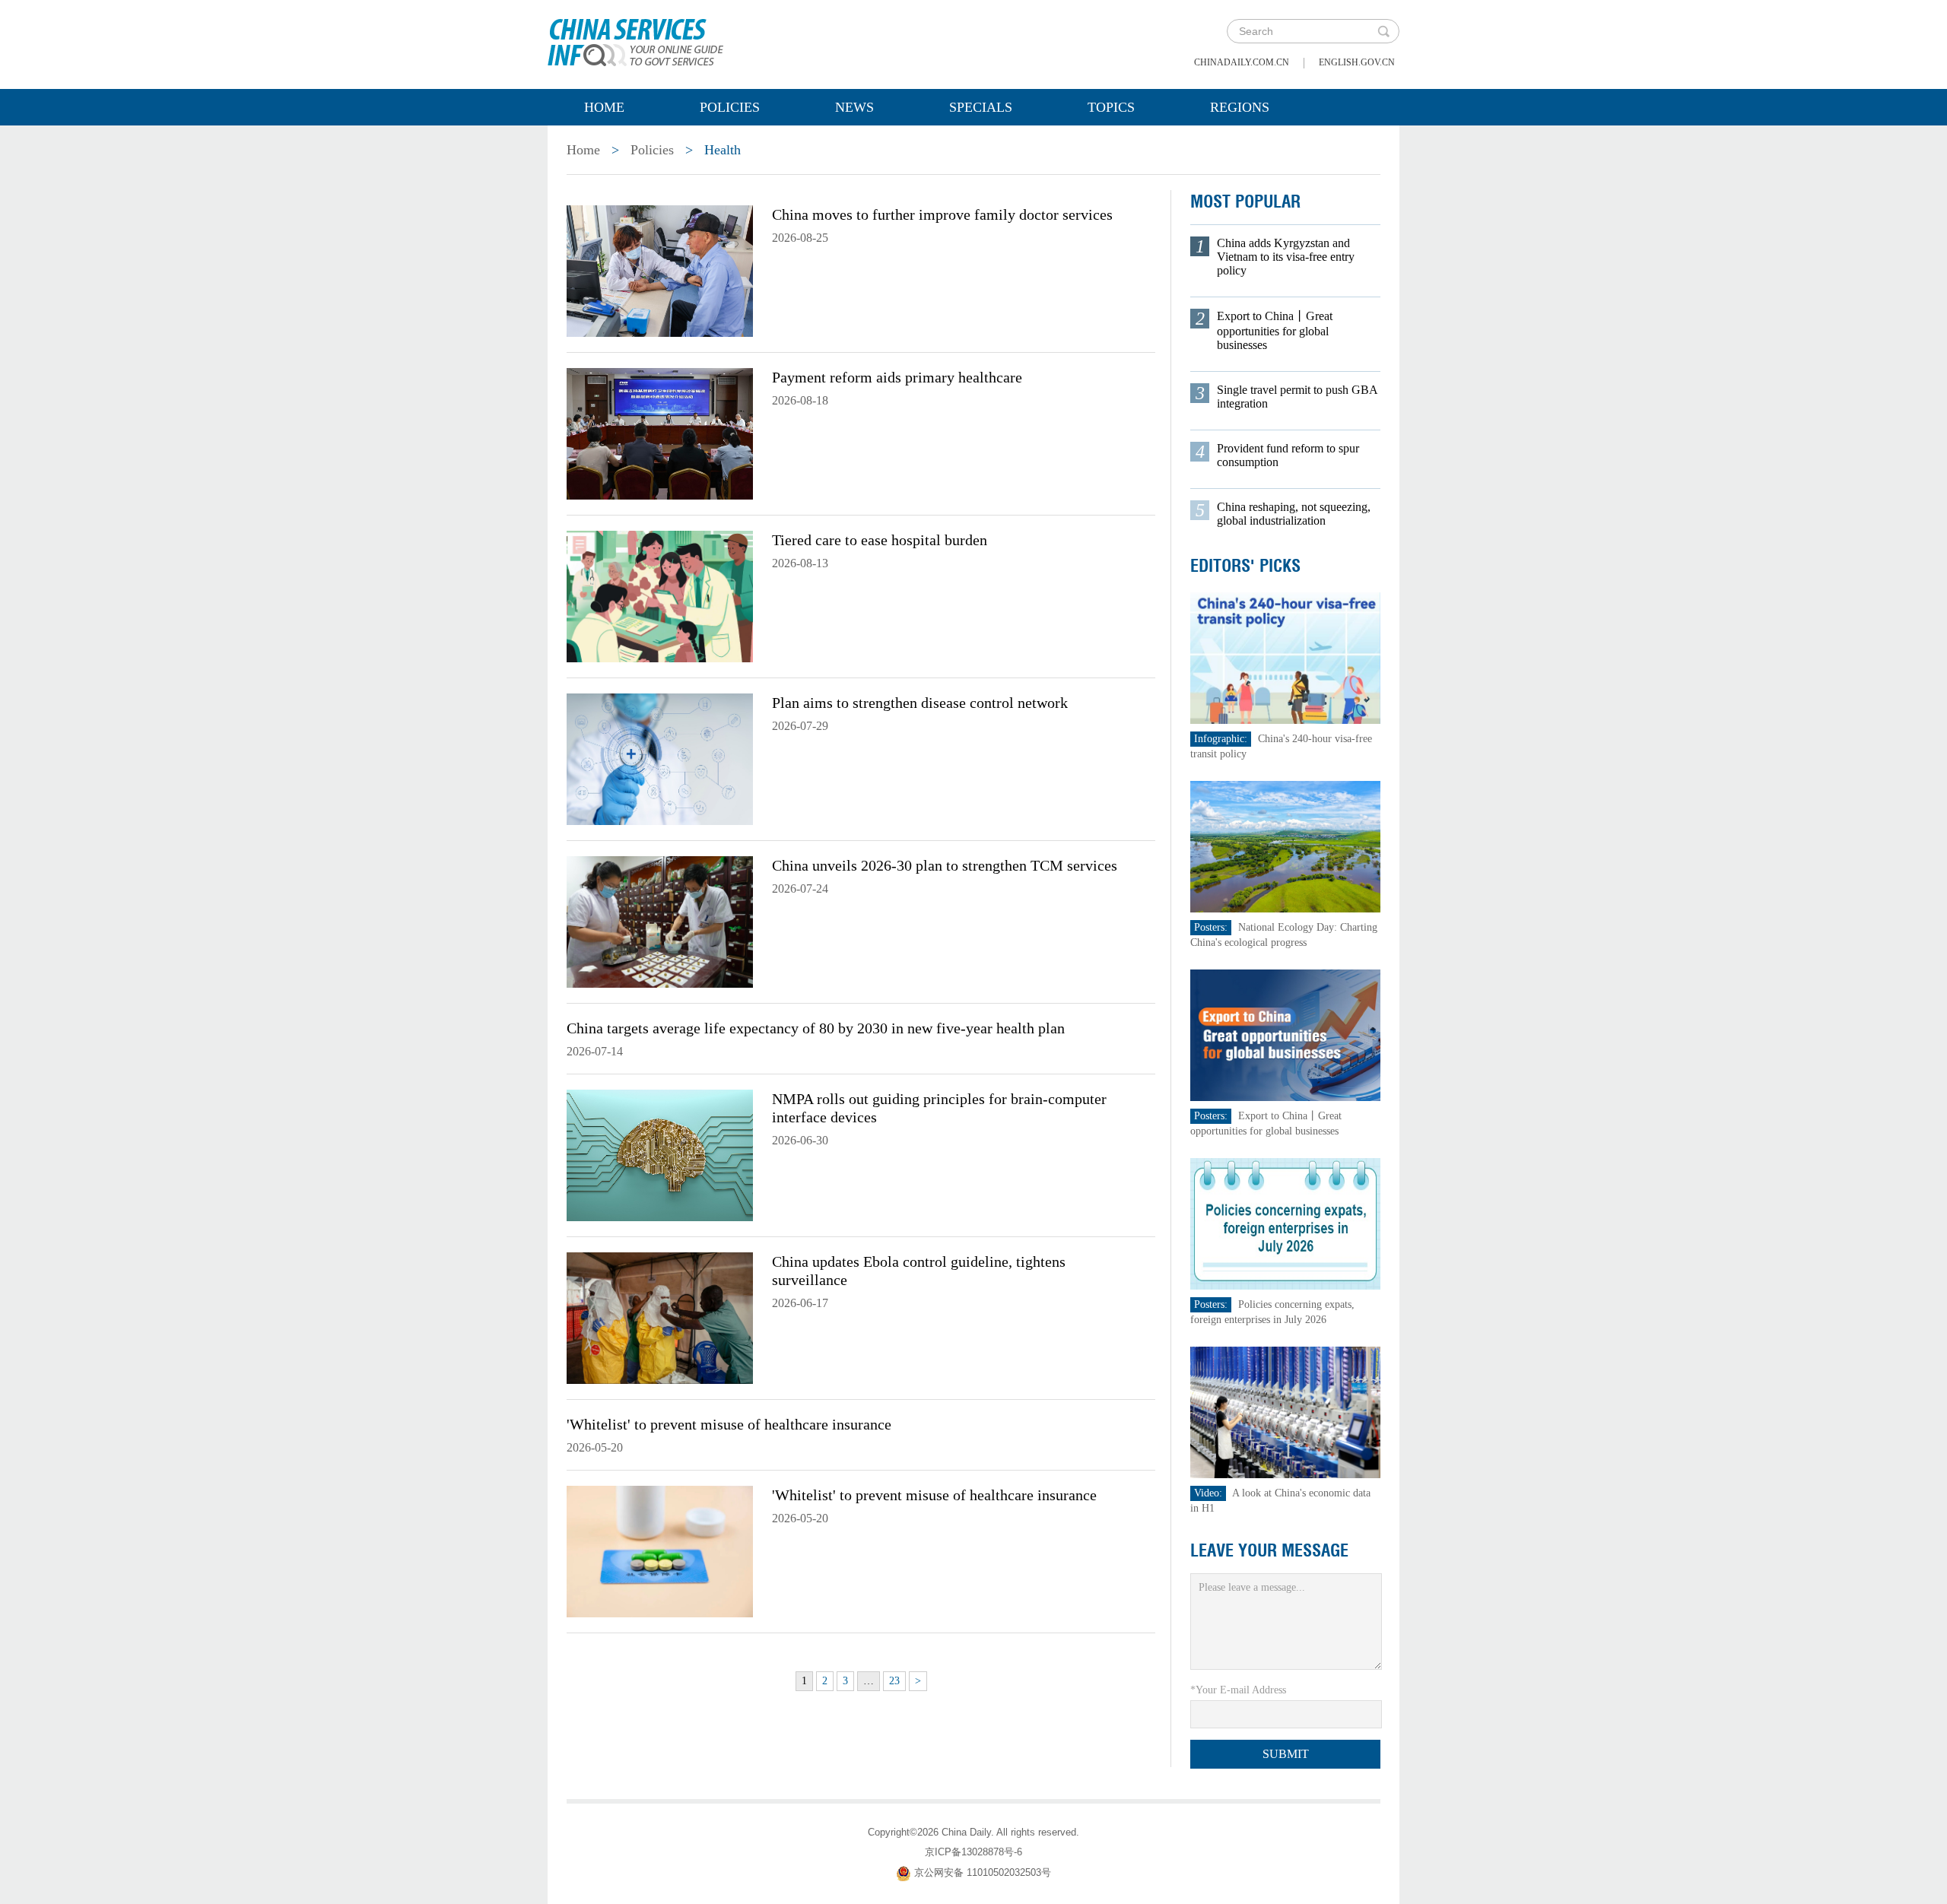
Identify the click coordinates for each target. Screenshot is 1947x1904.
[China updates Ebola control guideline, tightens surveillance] (660, 1317)
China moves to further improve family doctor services (942, 214)
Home (604, 107)
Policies (730, 107)
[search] (1383, 31)
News (854, 107)
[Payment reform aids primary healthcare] (660, 433)
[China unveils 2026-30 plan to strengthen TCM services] (660, 921)
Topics (1111, 107)
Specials (981, 107)
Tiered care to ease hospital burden (880, 540)
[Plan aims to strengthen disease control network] (660, 758)
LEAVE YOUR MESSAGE (1269, 1550)
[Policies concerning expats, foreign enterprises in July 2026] (1285, 1223)
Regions (1240, 107)
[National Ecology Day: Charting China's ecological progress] (1285, 846)
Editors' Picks (1245, 566)
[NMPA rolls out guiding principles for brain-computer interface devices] (660, 1154)
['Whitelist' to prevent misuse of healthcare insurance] (660, 1550)
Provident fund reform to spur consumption (1288, 455)
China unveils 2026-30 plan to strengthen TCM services (945, 865)
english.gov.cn (1357, 62)
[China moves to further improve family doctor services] (660, 270)
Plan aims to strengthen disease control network (920, 703)
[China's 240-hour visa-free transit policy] (1285, 657)
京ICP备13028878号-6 (973, 1852)
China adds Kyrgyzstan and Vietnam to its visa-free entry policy (1286, 257)
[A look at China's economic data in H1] (1285, 1412)
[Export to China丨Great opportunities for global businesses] (1285, 1035)
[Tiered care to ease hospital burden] (660, 595)
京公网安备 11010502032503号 (983, 1872)
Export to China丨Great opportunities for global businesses (1275, 330)
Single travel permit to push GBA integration (1297, 397)
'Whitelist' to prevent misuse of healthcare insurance (729, 1424)
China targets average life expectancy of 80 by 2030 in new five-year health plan (816, 1028)
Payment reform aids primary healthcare (897, 377)
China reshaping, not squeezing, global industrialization (1294, 514)
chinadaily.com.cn (1242, 62)
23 (894, 1681)
